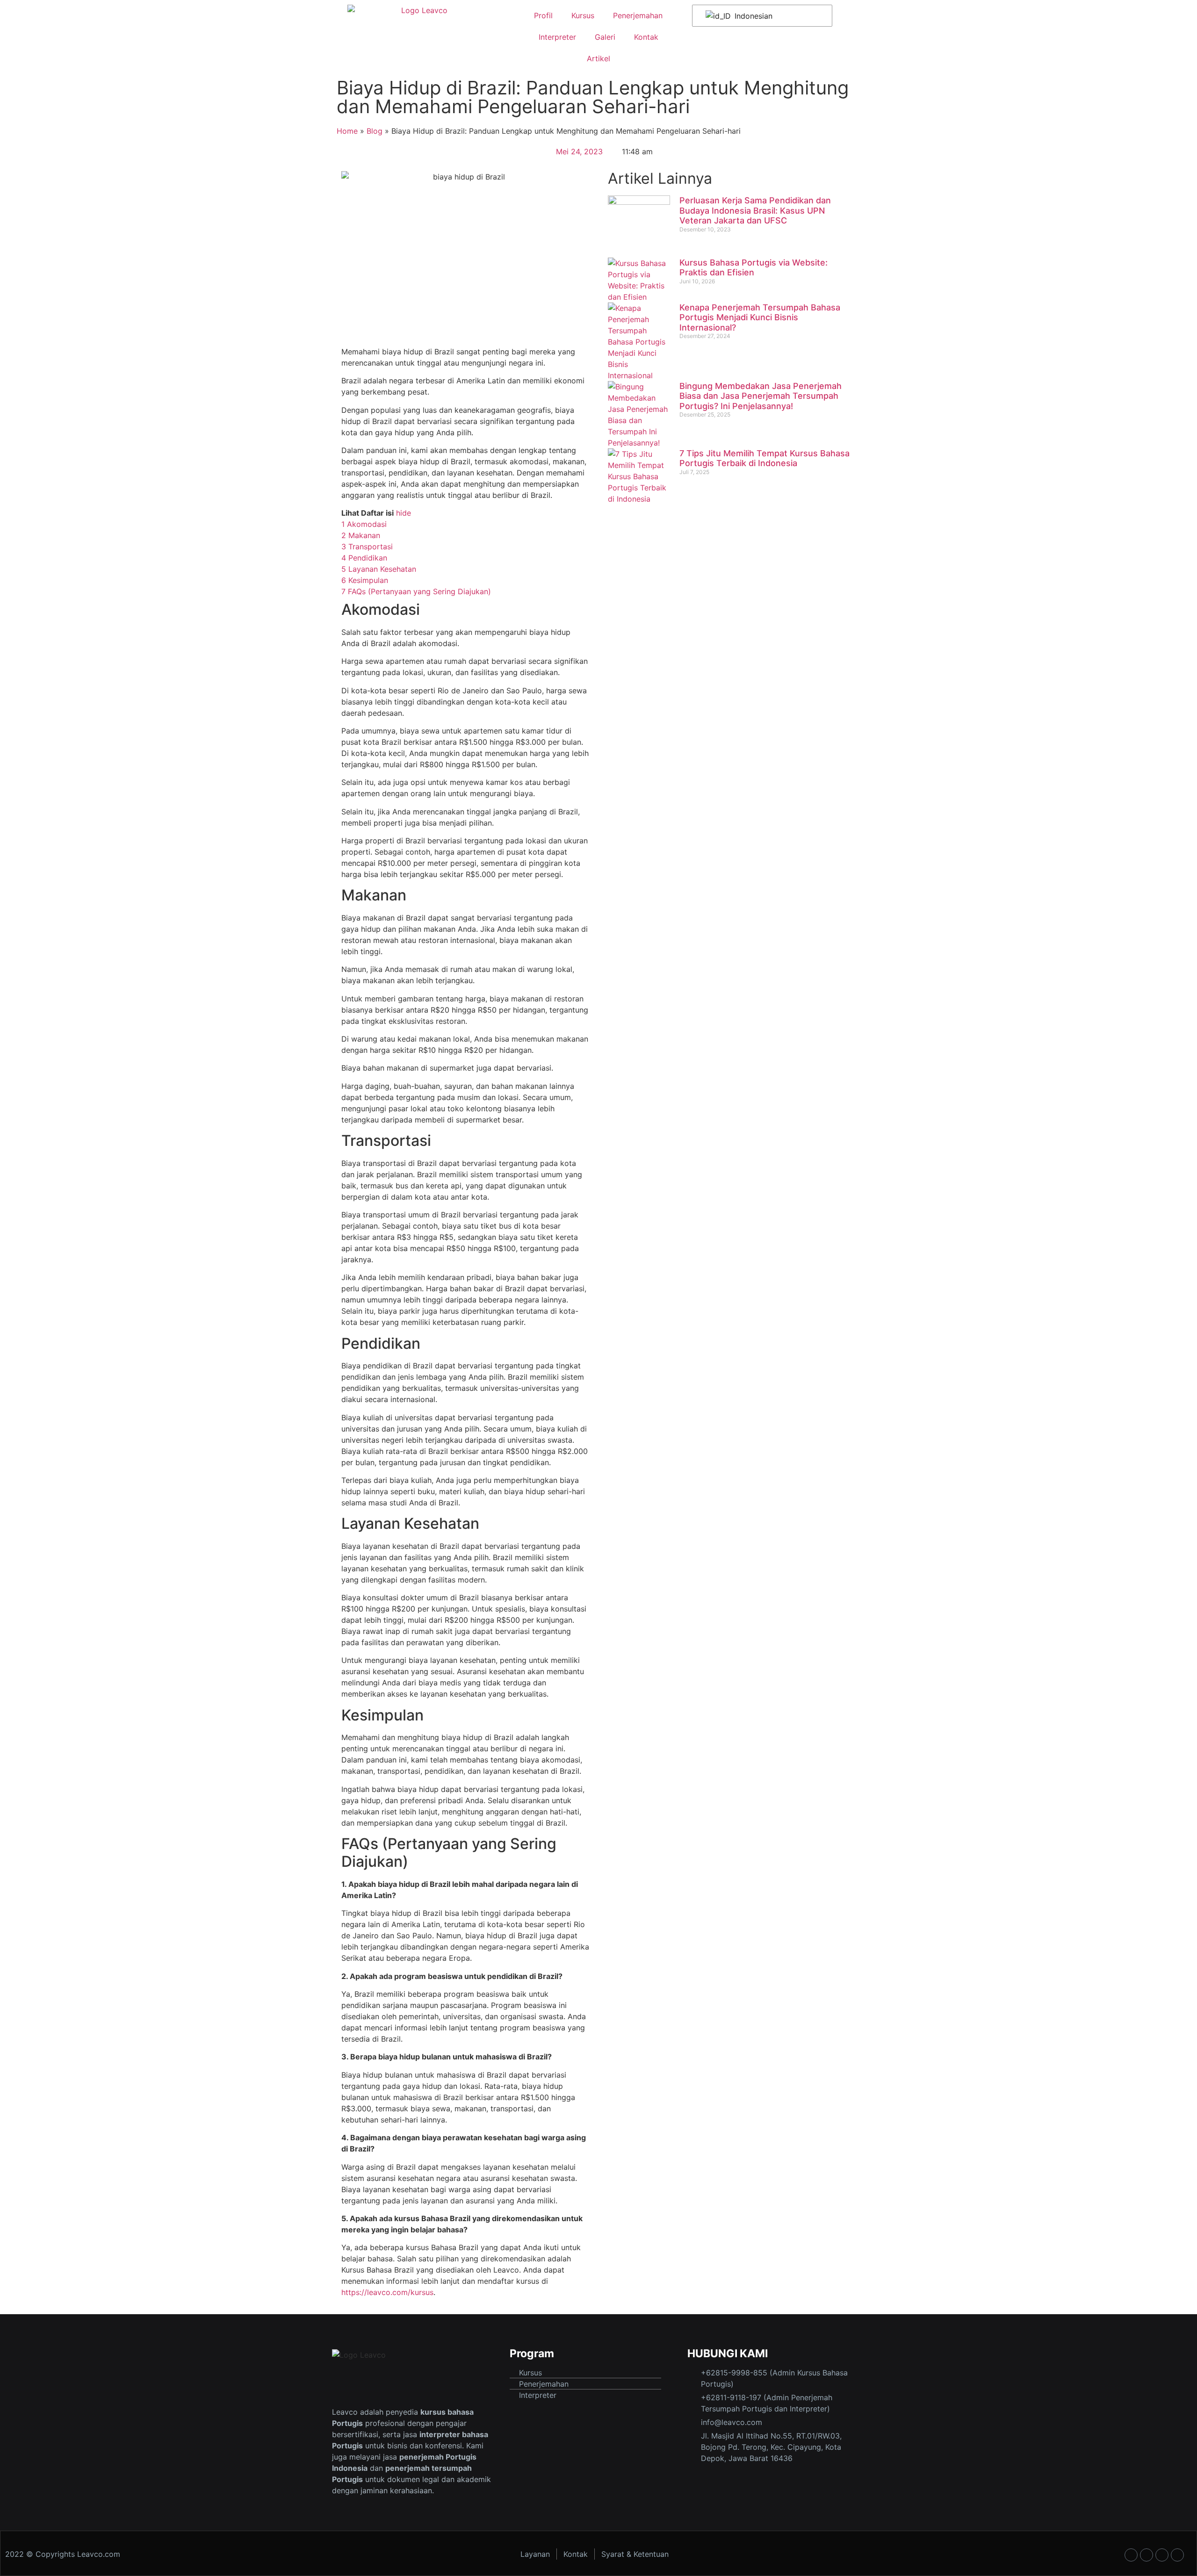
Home (347, 131)
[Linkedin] (1177, 2555)
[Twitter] (1162, 2555)
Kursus (583, 15)
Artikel (598, 58)
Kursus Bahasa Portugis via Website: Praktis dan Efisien (754, 268)
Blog (375, 131)
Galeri (605, 37)
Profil (543, 15)
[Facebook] (1131, 2555)
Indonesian (752, 16)
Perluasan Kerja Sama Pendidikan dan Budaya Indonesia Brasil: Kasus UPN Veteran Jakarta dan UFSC (755, 210)
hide (404, 513)
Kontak (646, 37)
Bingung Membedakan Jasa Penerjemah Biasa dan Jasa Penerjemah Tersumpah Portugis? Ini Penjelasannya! (761, 396)
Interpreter (557, 37)
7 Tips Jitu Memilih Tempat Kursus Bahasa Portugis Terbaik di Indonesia (764, 458)
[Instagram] (1147, 2555)
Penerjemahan (638, 15)
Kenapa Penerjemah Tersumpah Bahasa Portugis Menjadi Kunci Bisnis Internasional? (760, 317)
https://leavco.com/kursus (387, 2292)
